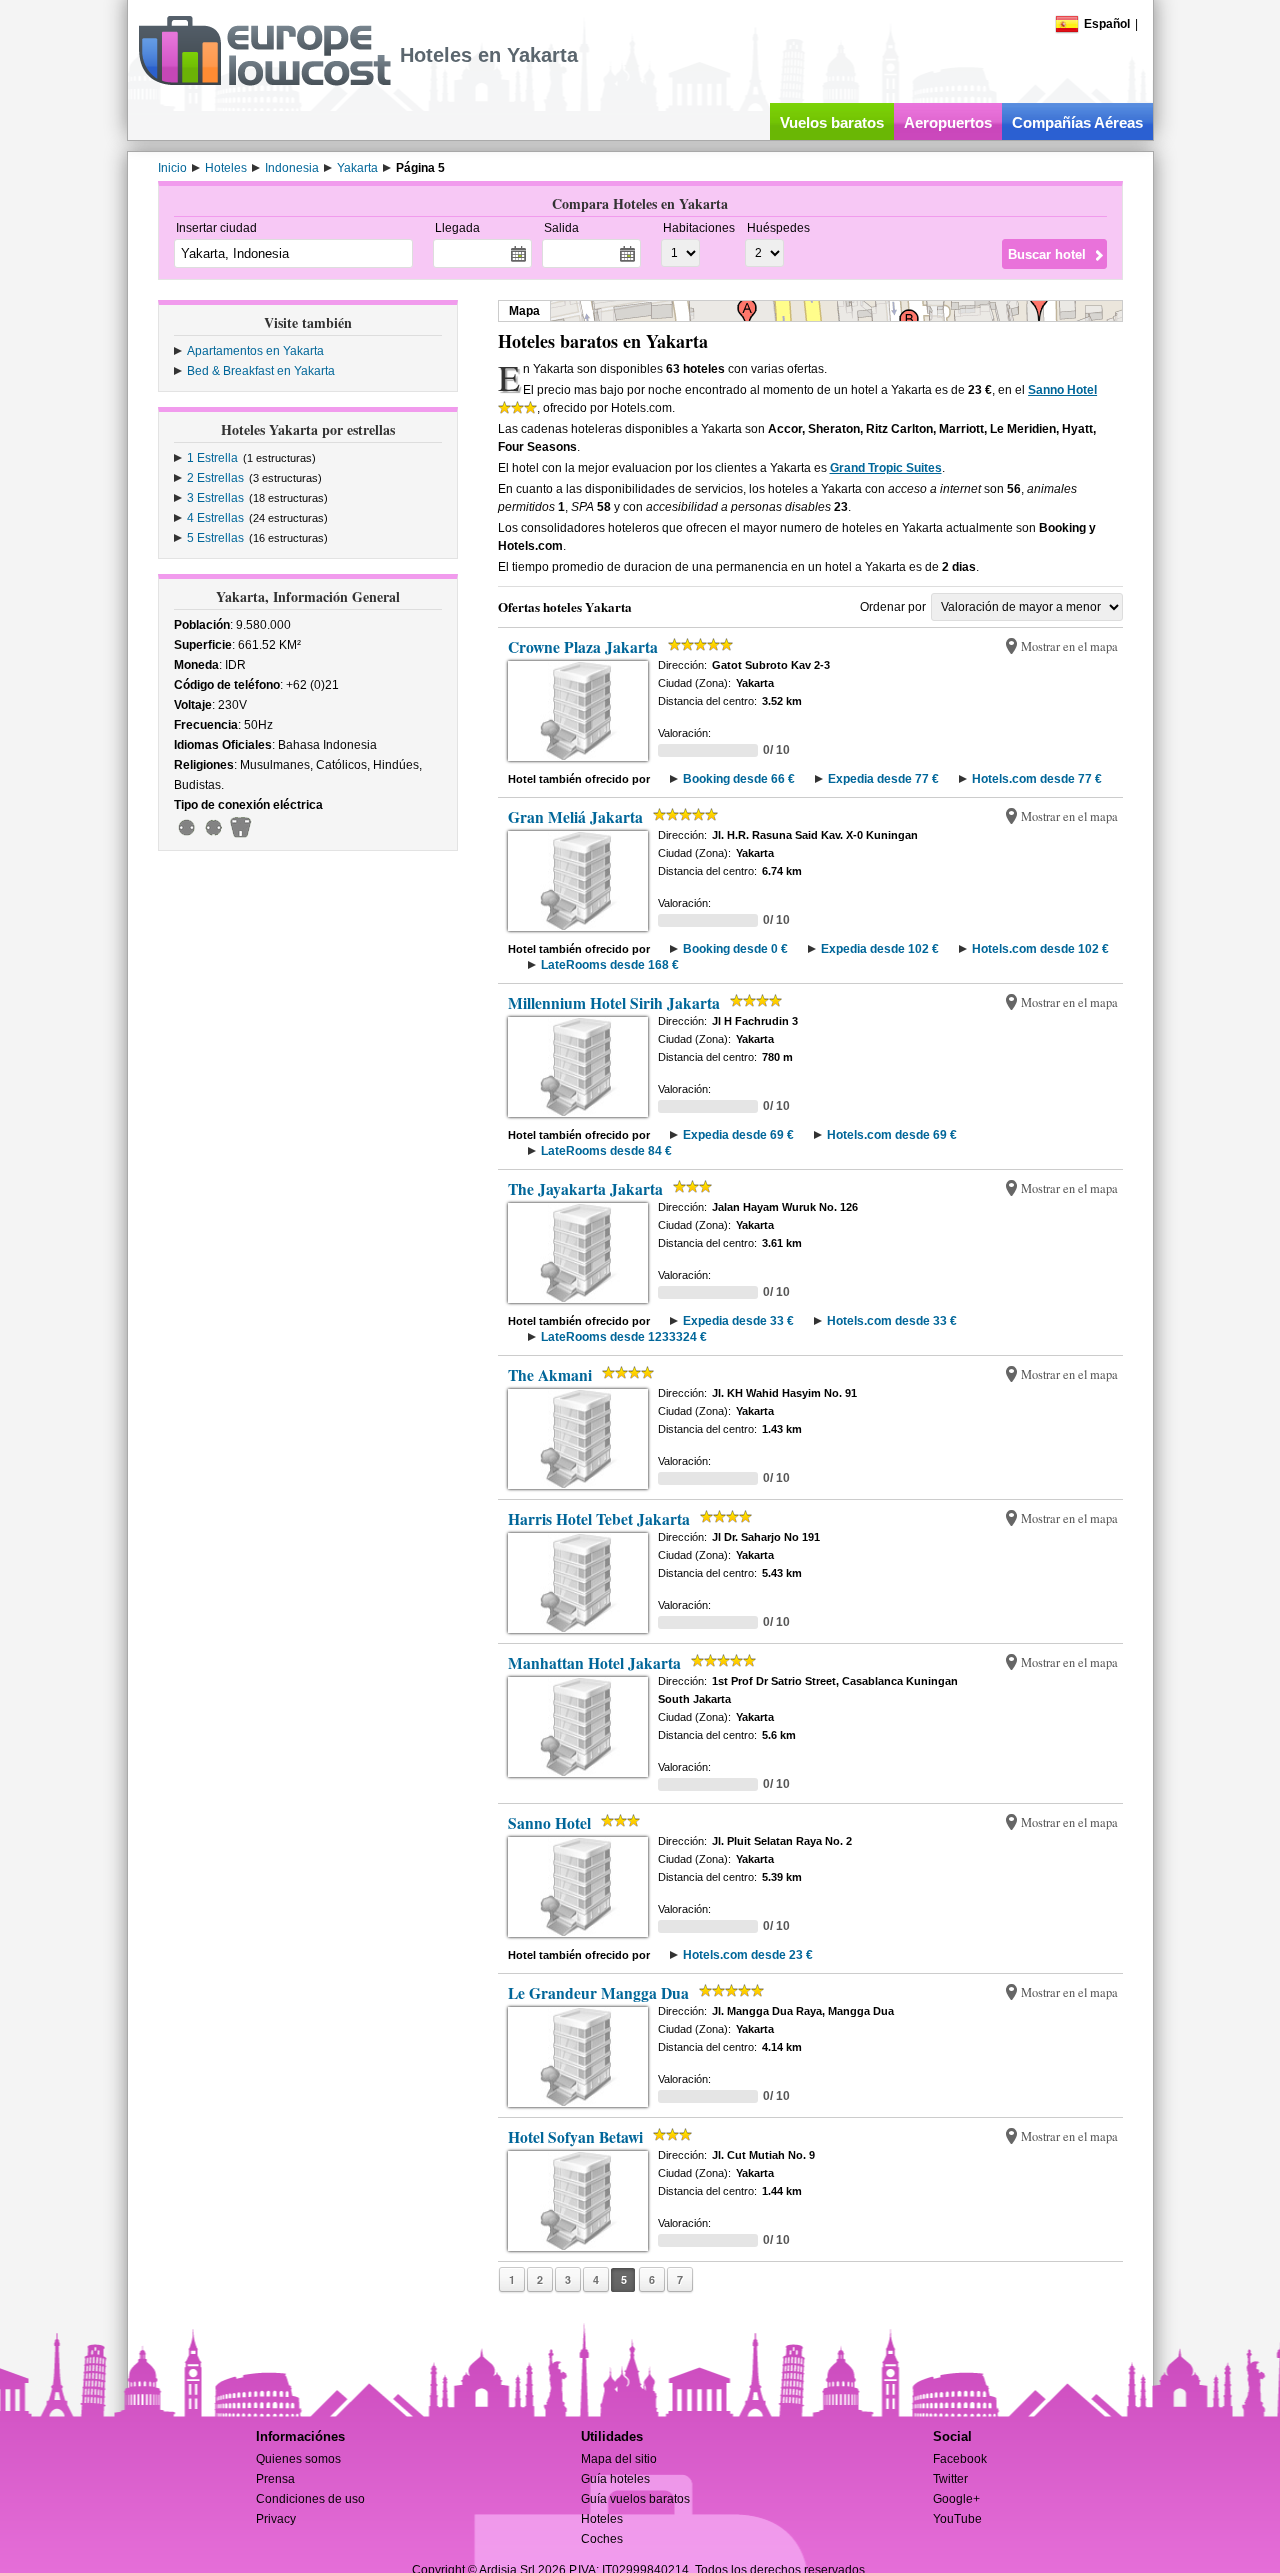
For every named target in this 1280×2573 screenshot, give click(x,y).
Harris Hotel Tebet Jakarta (599, 1519)
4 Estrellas (215, 518)
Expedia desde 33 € (738, 1321)
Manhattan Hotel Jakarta (594, 1663)
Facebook (960, 2459)
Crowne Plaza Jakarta (583, 647)
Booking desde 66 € (739, 779)
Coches (602, 2539)
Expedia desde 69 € (738, 1135)
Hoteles (602, 2519)
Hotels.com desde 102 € (1040, 949)
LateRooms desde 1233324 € (624, 1337)
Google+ (956, 2499)
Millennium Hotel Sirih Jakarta (614, 1003)
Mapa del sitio (619, 2459)
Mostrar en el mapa (1069, 646)
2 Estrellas (215, 478)
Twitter (950, 2479)
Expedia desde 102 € (880, 949)
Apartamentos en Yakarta (255, 351)
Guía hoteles (615, 2479)
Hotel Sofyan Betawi (575, 2137)
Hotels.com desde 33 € (892, 1321)
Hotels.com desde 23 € (748, 1955)
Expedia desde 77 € (883, 779)
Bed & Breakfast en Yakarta (261, 371)
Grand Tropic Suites (886, 468)
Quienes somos (298, 2459)
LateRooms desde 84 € (606, 1151)
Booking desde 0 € (735, 949)
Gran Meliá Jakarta (575, 817)
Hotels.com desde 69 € (892, 1135)
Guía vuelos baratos (635, 2499)
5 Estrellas (215, 538)
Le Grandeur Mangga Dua (598, 1993)
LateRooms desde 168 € (610, 965)
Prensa (275, 2479)
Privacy (276, 2519)
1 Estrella (212, 458)
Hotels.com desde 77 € (1037, 779)
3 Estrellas (215, 498)
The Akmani (550, 1375)
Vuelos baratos (832, 122)
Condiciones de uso (310, 2499)
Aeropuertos (948, 122)
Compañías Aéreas (1077, 122)
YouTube (957, 2519)
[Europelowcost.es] (264, 82)
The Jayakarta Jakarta (585, 1189)
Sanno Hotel (1062, 390)
